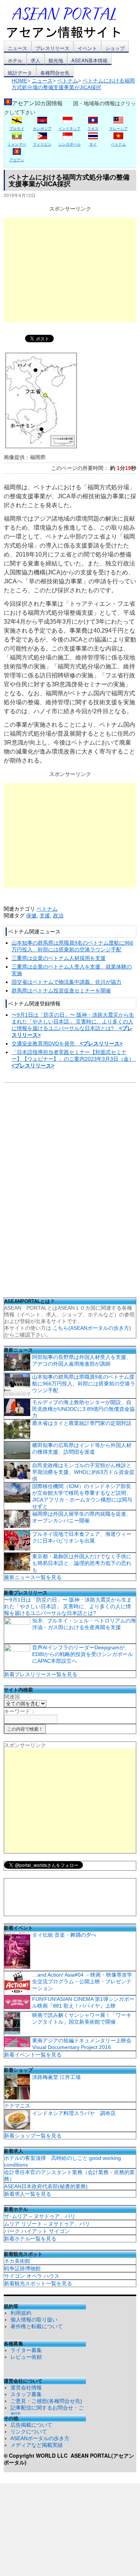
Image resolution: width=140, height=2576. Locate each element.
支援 (45, 916)
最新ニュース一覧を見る (33, 1577)
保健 (31, 916)
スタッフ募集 (26, 2394)
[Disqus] (70, 1192)
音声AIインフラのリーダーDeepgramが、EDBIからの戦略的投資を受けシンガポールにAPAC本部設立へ (83, 1654)
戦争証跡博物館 (22, 2268)
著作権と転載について (37, 2326)
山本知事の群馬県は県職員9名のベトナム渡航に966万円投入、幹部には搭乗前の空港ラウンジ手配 (84, 1384)
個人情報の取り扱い (34, 2320)
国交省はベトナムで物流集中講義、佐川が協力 (66, 982)
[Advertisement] (70, 270)
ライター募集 (26, 2350)
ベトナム (47, 909)
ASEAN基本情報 (89, 60)
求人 (35, 60)
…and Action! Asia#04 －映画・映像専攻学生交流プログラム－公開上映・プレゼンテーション (82, 1981)
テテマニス (17, 2106)
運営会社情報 (26, 2388)
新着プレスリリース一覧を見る (41, 1674)
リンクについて (29, 2432)
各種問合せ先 (55, 73)
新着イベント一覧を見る (33, 2055)
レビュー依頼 (26, 2357)
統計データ (20, 73)
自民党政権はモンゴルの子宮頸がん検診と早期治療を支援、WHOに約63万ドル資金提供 (83, 1472)
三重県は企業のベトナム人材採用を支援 (59, 958)
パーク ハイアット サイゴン (37, 2231)
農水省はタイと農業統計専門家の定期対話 (82, 1423)
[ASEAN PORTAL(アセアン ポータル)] (69, 22)
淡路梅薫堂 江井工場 (56, 2077)
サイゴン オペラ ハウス (32, 2276)
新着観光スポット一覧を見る (38, 2283)
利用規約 (21, 2313)
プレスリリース (52, 48)
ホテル (15, 60)
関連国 (12, 1697)
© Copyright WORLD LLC (37, 2455)
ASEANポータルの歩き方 (40, 2438)
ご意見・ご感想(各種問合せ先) (46, 2401)
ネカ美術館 (17, 2261)
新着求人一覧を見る (28, 2194)
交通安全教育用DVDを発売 (67, 1044)
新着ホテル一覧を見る (30, 2239)
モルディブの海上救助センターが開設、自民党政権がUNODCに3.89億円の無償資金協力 (83, 1409)
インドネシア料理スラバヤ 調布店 (74, 2113)
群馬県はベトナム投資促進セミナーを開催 (61, 991)
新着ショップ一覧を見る (33, 2136)
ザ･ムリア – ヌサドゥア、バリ (40, 2216)
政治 (58, 916)
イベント (87, 48)
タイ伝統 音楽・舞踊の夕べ (64, 1935)
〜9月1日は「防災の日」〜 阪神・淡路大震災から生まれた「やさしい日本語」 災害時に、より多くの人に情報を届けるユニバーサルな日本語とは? (68, 1606)
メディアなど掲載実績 (37, 2445)
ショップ (115, 48)
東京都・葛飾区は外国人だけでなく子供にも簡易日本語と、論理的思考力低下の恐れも (82, 1563)
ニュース (18, 48)
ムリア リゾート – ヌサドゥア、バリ (47, 2224)
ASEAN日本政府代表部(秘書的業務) (46, 2186)
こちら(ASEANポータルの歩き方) (92, 1328)
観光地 (56, 60)
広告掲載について (31, 2425)
